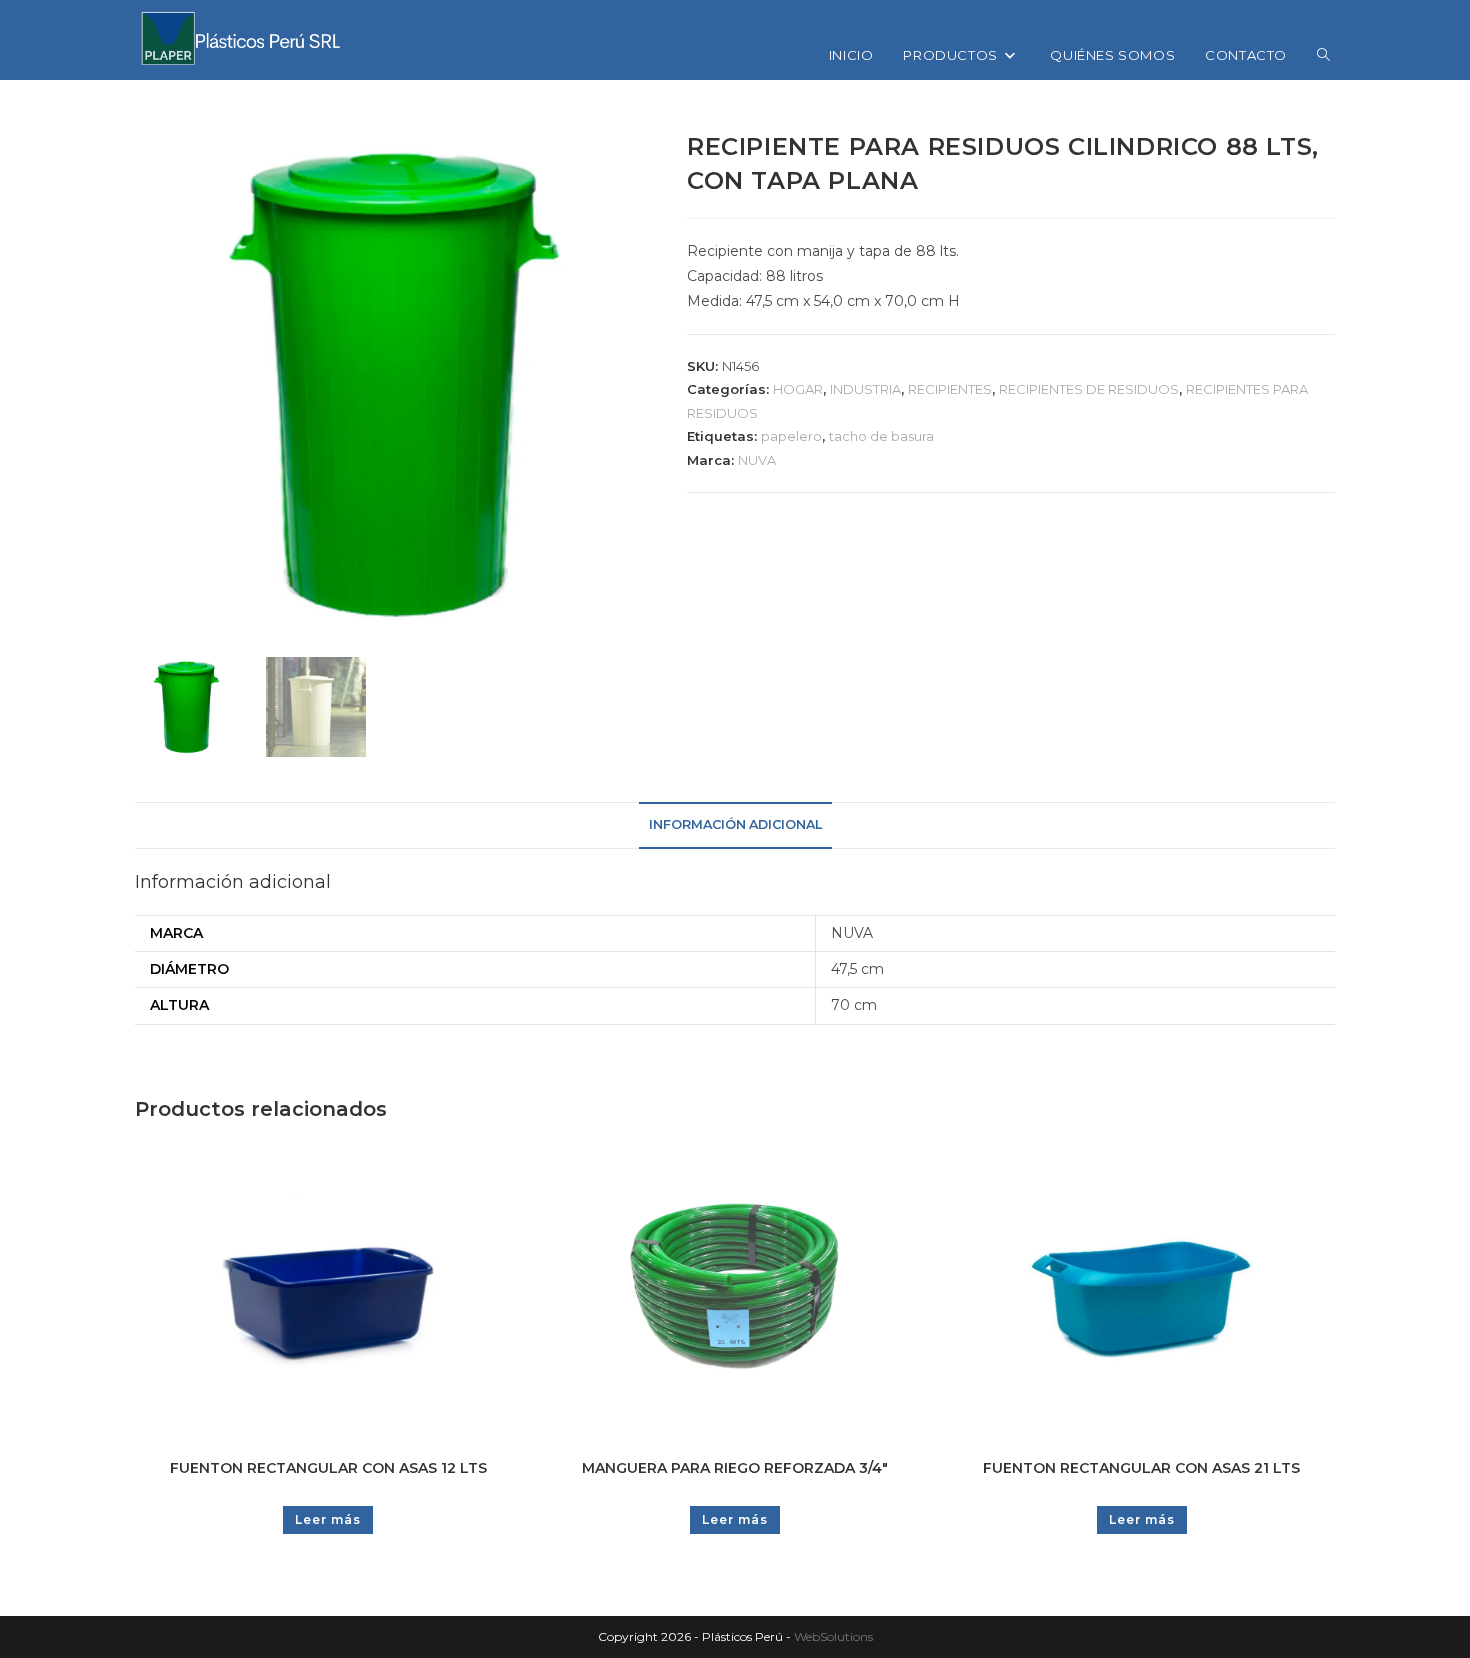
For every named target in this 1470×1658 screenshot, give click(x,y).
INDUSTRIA (865, 389)
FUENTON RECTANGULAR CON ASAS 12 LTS (328, 1468)
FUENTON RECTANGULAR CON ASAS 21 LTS (1141, 1468)
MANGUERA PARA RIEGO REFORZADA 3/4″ (735, 1468)
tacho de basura (881, 436)
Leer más (328, 1519)
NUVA (757, 460)
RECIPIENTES (950, 389)
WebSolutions (833, 1636)
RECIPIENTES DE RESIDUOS (1089, 389)
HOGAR (798, 389)
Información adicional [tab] (735, 824)
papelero (791, 436)
